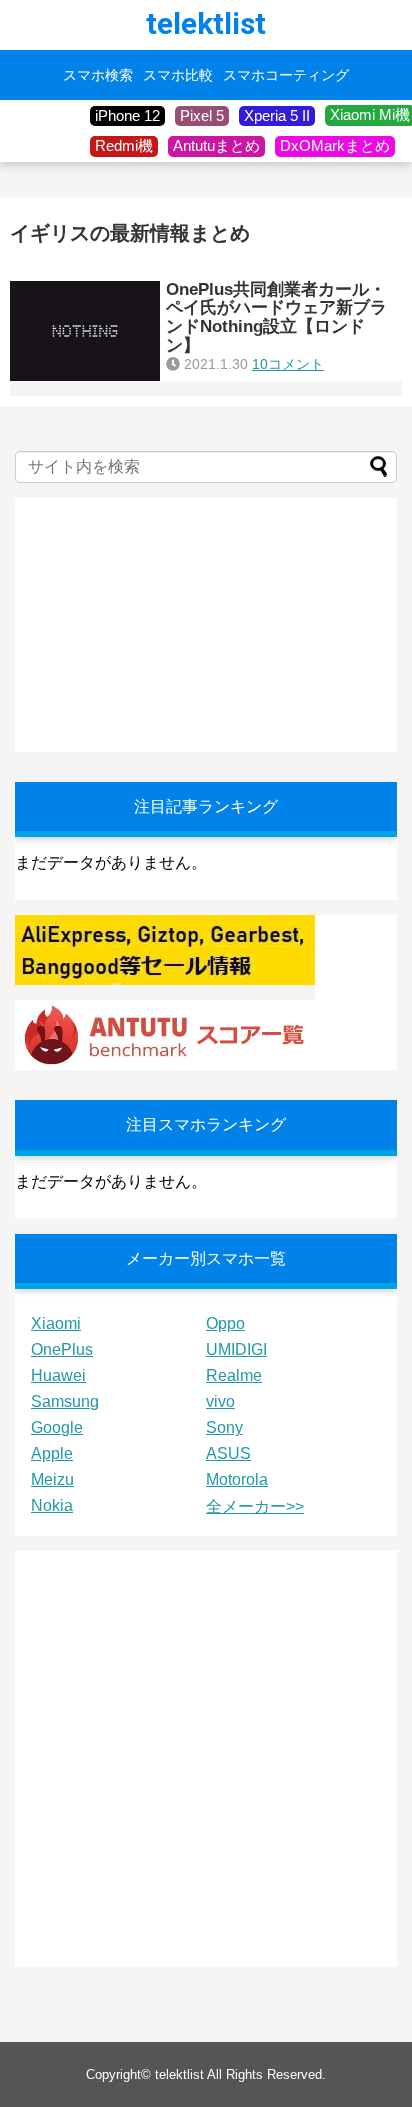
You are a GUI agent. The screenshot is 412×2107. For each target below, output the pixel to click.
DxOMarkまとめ (335, 145)
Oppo (225, 1323)
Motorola (237, 1479)
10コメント (288, 364)
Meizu (52, 1479)
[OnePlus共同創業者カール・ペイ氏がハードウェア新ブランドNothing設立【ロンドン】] (85, 331)
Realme (234, 1375)
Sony (224, 1427)
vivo (220, 1401)
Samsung (65, 1401)
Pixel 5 (202, 115)
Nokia (52, 1505)
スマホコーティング (286, 75)
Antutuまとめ (216, 145)
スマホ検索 (98, 75)
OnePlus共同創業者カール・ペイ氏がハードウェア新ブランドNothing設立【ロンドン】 (276, 317)
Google (57, 1427)
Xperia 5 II (277, 115)
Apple (52, 1453)
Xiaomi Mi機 (370, 114)
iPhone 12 (127, 115)
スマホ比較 (178, 75)
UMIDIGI (236, 1349)
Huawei (58, 1375)
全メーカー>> (255, 1506)
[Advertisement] (165, 623)
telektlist (206, 23)
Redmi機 (124, 145)
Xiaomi (56, 1323)
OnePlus (62, 1349)
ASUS (228, 1453)
